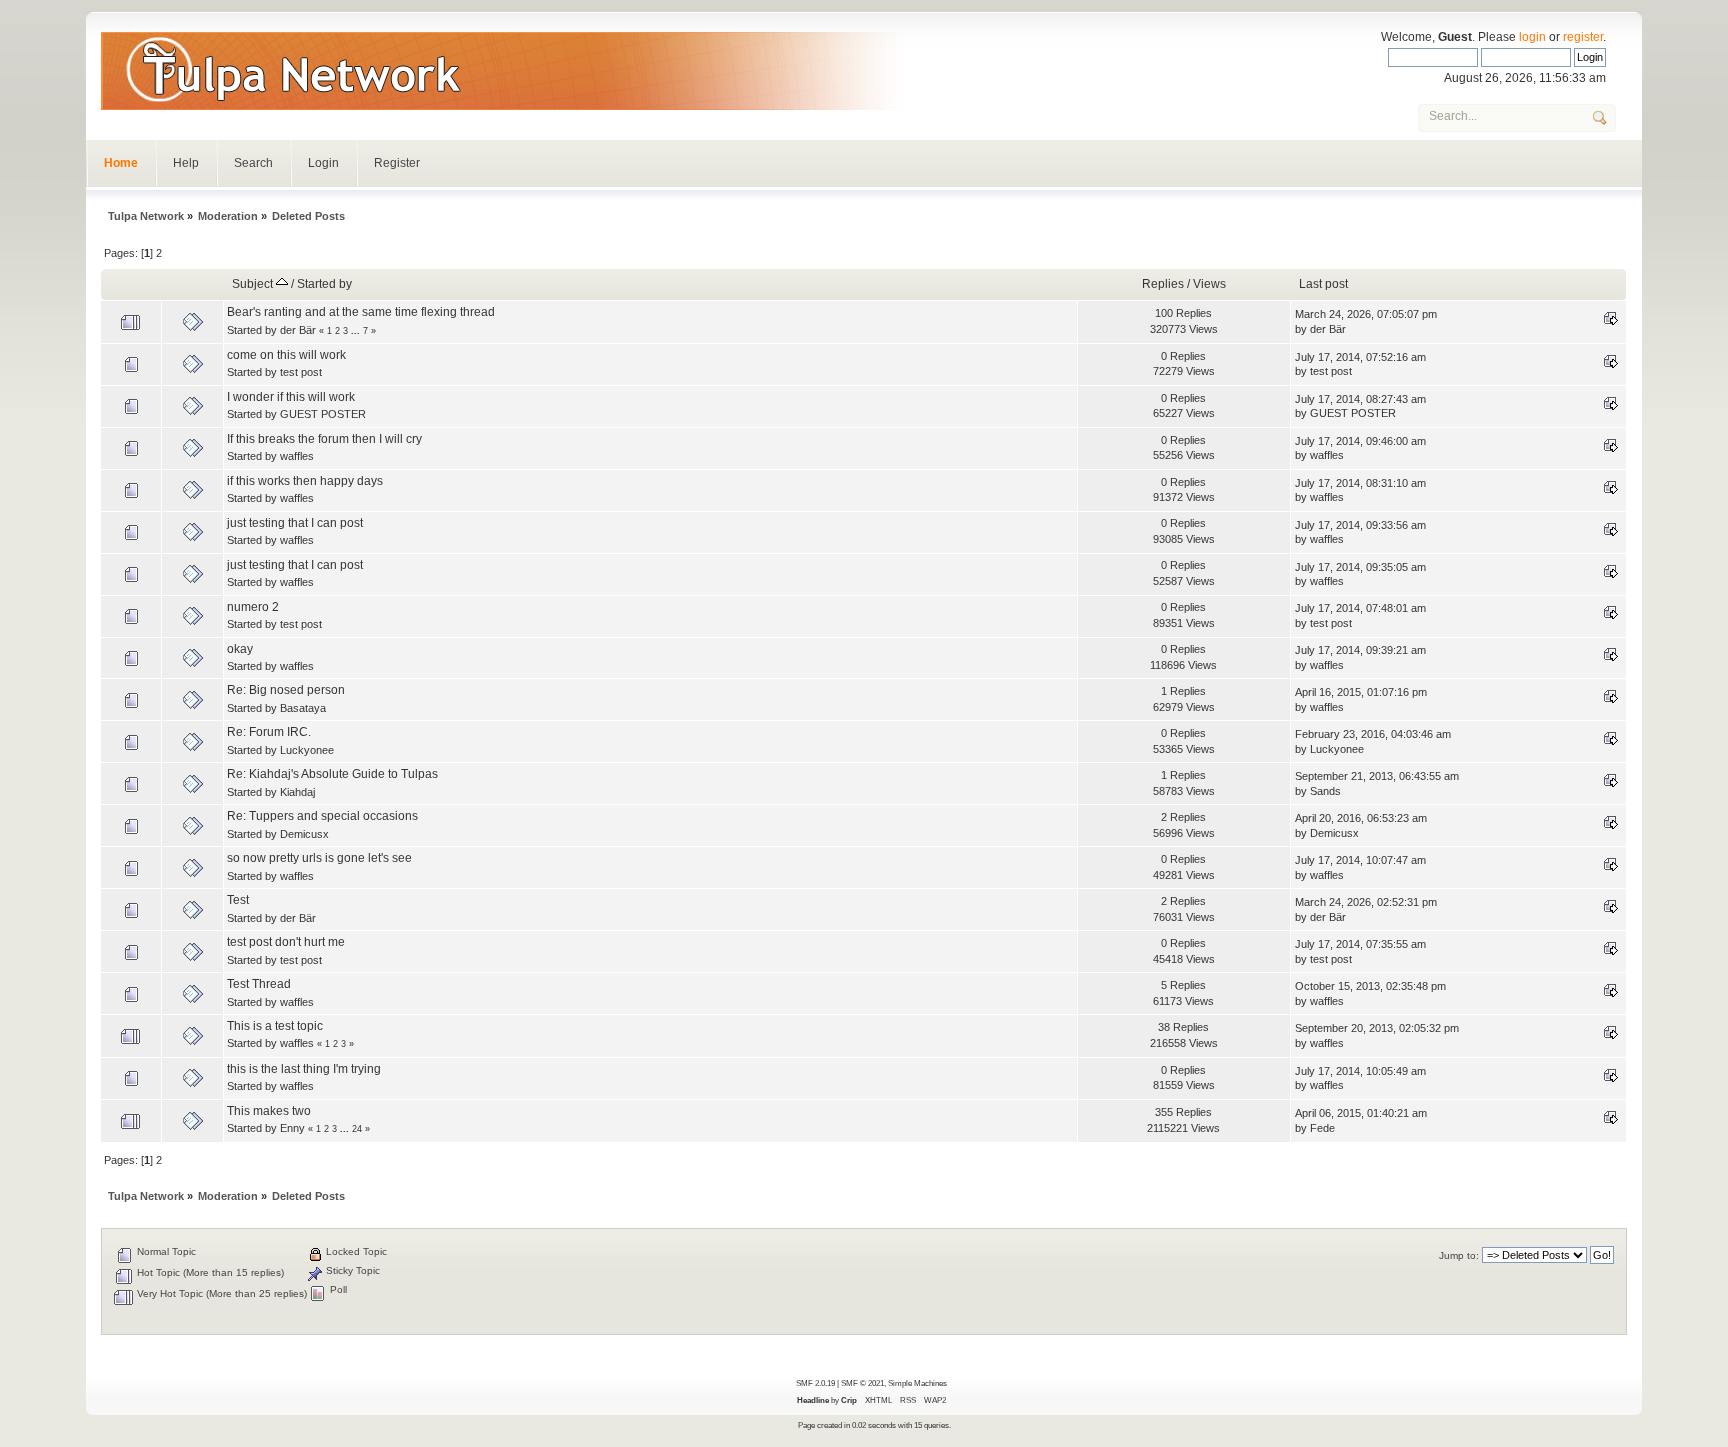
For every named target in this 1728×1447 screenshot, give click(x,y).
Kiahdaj (297, 792)
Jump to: (1459, 1255)
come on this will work (286, 355)
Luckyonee (307, 750)
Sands (1325, 791)
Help (186, 163)
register (1583, 37)
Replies (1163, 284)
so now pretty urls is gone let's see (319, 858)
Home (121, 163)
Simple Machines (917, 1383)
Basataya (303, 708)
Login (323, 163)
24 (357, 1129)
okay (240, 649)
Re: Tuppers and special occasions (322, 816)
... (357, 331)
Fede (1322, 1128)
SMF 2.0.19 (815, 1383)
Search (253, 163)
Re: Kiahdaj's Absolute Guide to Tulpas (332, 774)
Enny (292, 1128)
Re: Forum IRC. (269, 732)
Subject (254, 284)
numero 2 (253, 607)
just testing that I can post (295, 523)
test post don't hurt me (286, 942)
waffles (297, 456)
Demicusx (304, 834)
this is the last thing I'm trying (304, 1069)
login (1532, 37)
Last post (1323, 284)
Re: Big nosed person (286, 690)
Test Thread (259, 984)
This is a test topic (275, 1026)
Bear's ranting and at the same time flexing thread (361, 312)
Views (1209, 284)
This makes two (269, 1111)
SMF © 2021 (862, 1383)
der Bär (298, 330)
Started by (324, 284)
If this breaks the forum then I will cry (324, 439)
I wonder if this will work (291, 397)
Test (238, 900)
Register (397, 163)
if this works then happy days (305, 481)
